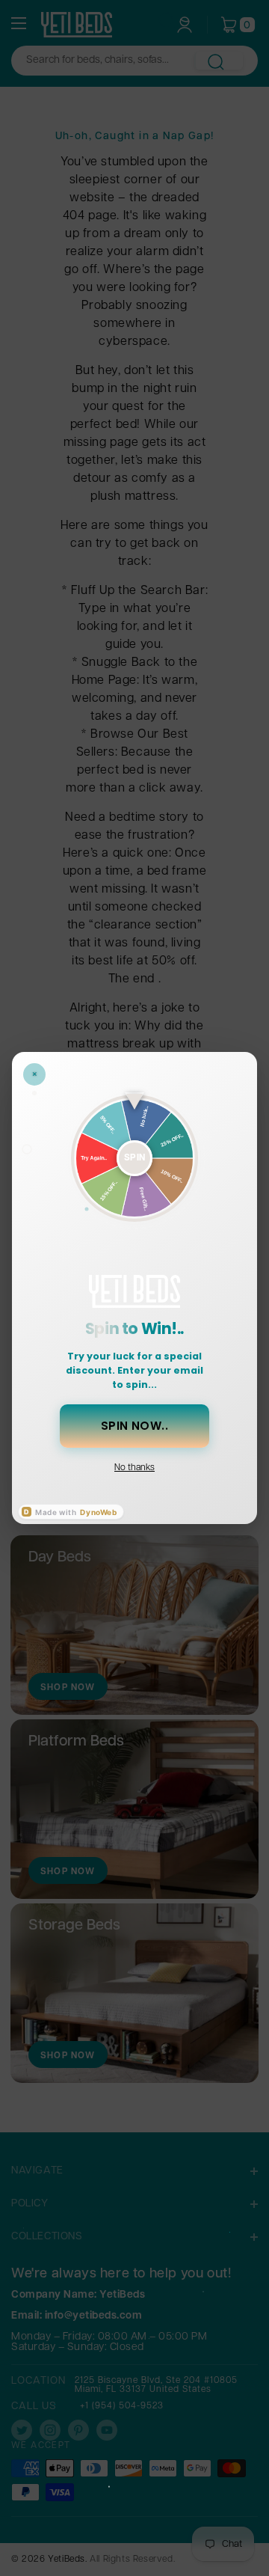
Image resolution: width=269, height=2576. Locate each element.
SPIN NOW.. (135, 1426)
